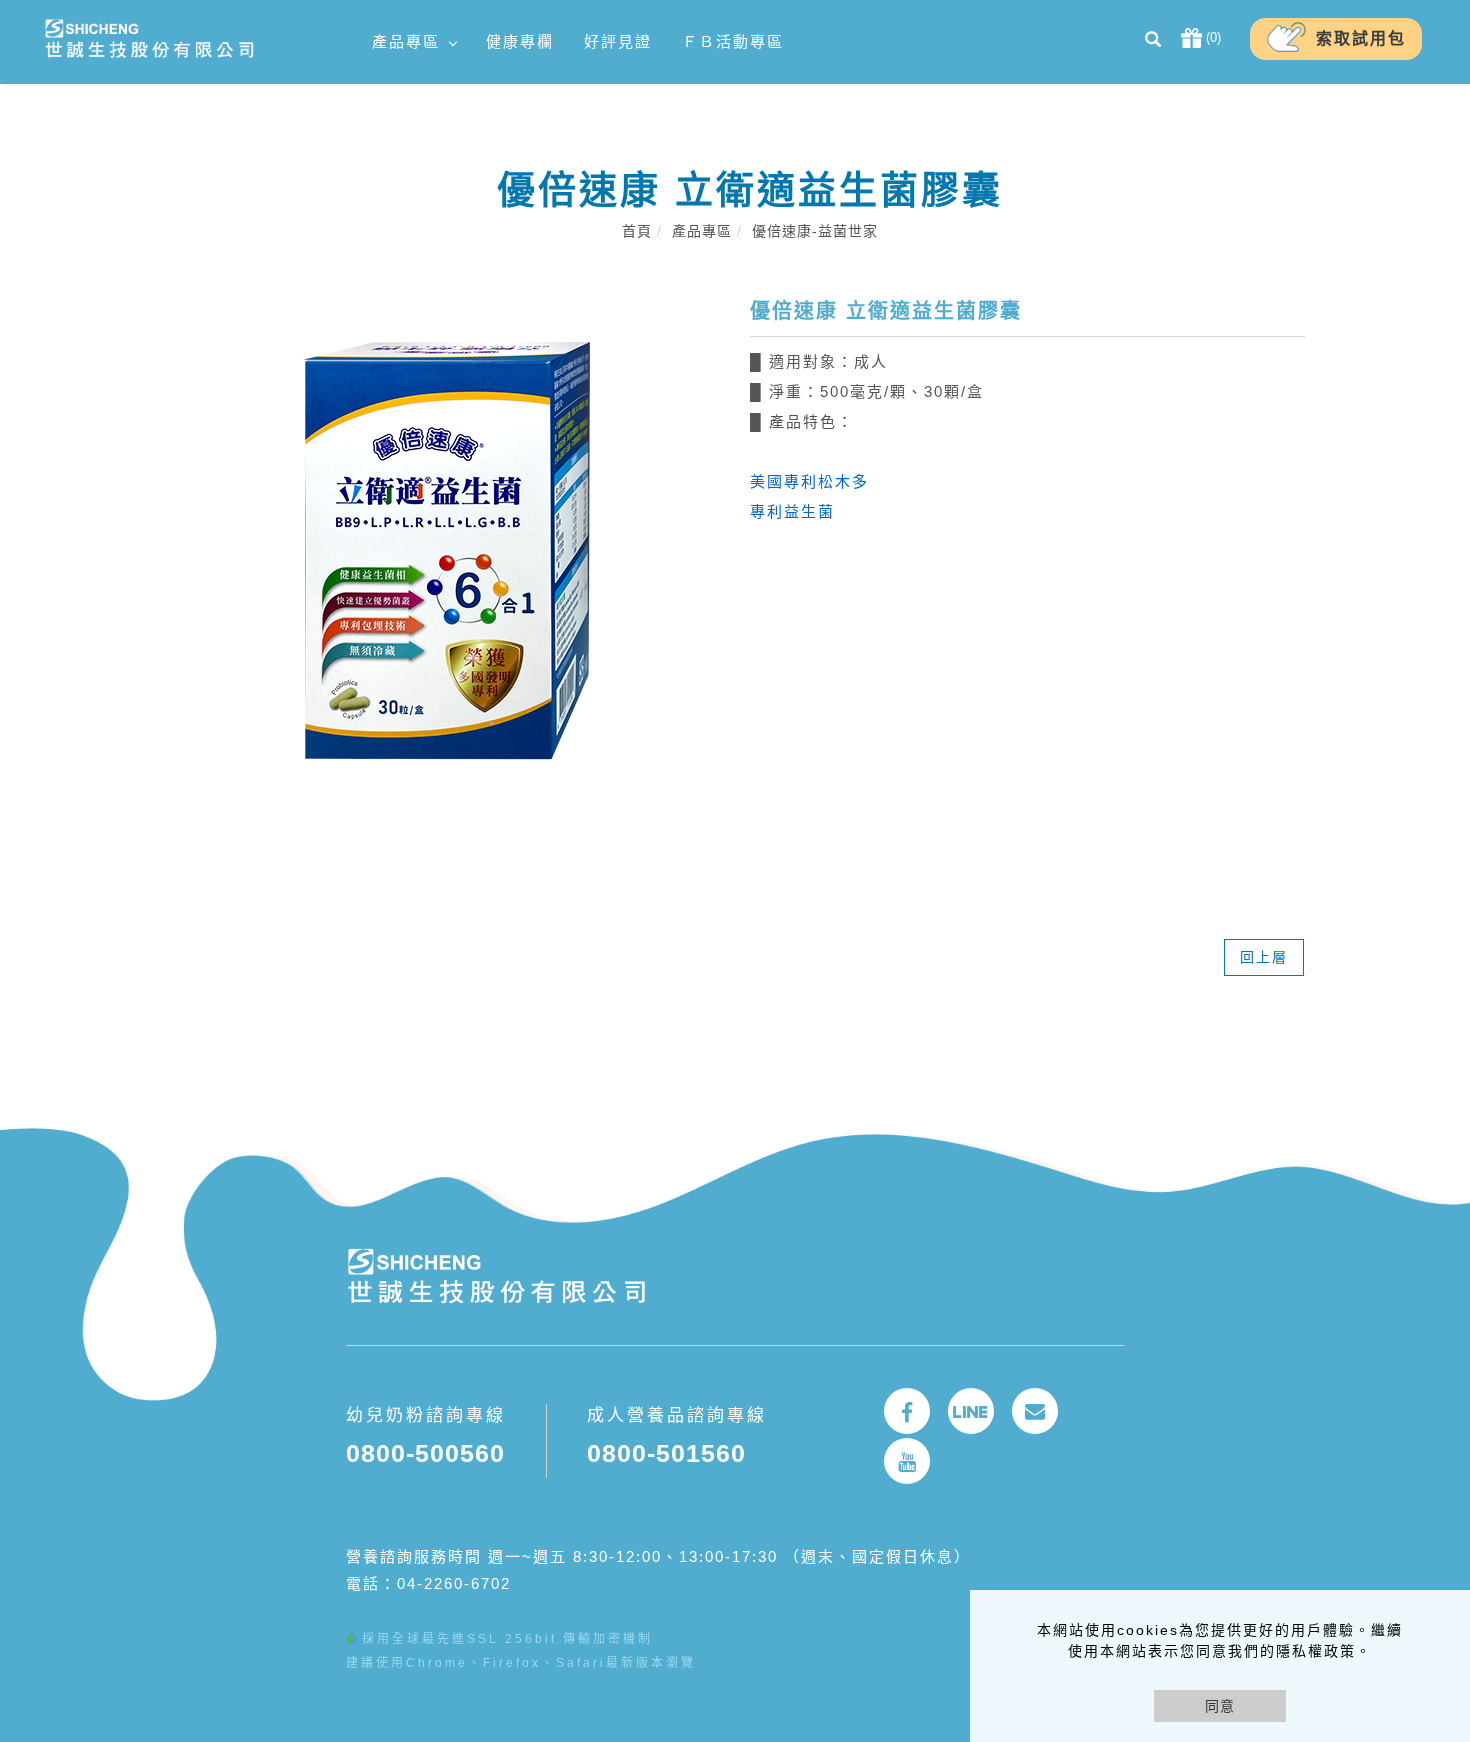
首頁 (637, 231)
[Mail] (1035, 1411)
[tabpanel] (750, 557)
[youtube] (907, 1461)
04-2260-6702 (454, 1583)
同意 (1220, 1706)
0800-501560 (666, 1453)
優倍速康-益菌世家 (815, 231)
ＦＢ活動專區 (733, 41)
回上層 (1264, 957)
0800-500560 (425, 1453)
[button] (1153, 42)
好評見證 (618, 41)
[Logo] (149, 37)
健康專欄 (520, 41)
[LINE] (971, 1411)
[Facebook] (907, 1411)
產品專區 (406, 41)
